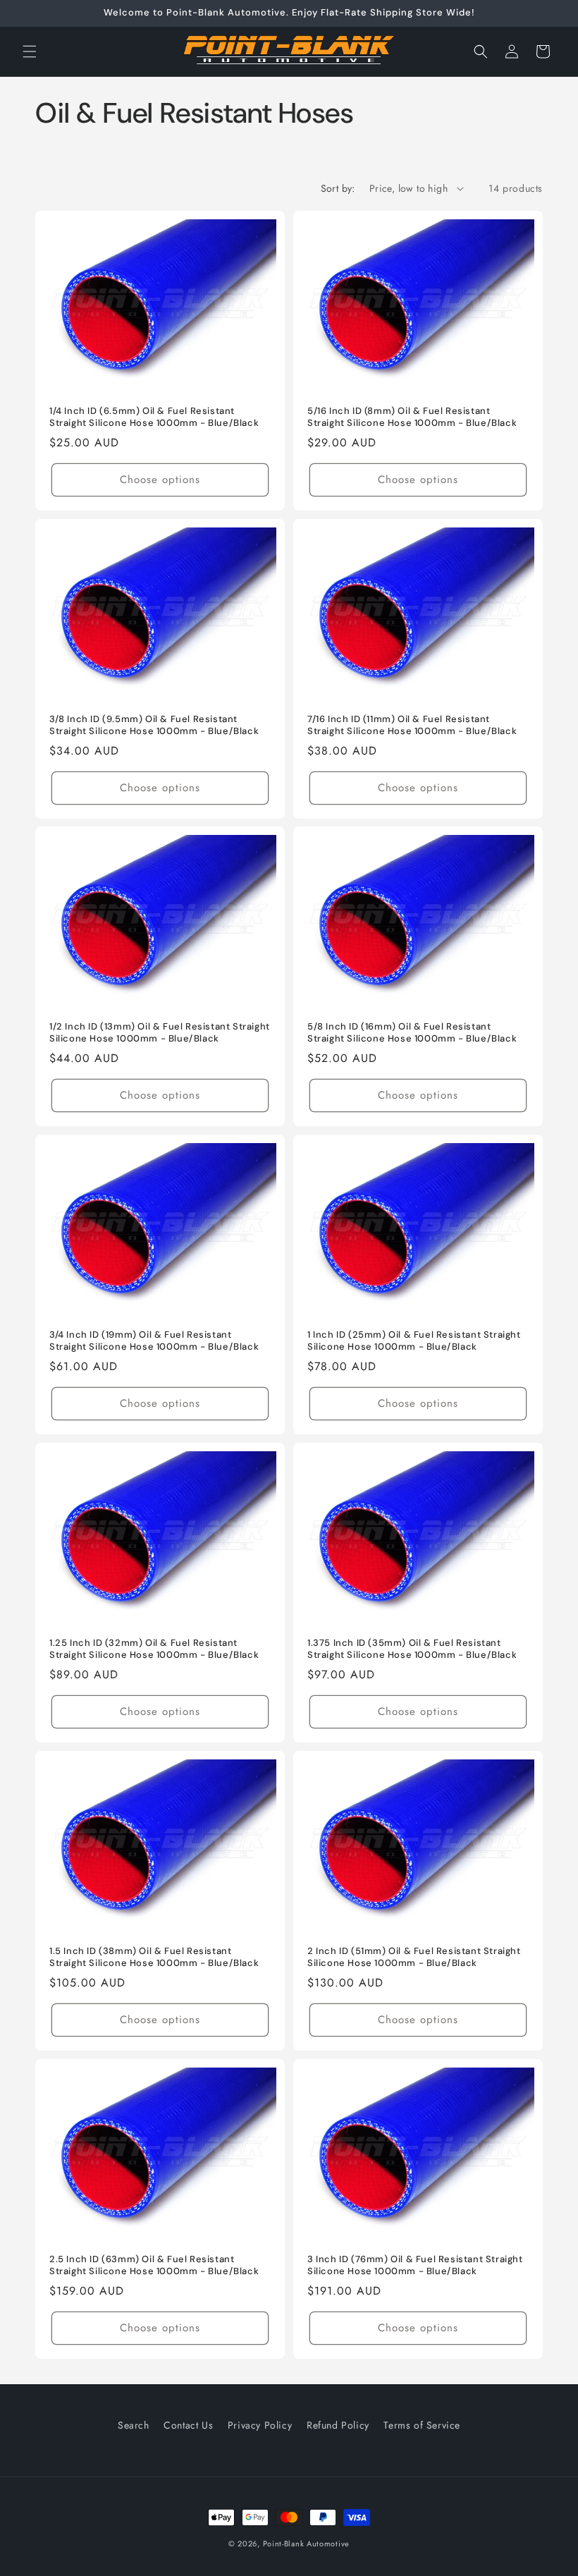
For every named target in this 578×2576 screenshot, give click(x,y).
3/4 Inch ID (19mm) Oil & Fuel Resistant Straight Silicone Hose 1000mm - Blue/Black (154, 1341)
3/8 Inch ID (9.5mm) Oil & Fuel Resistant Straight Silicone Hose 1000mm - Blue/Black (154, 725)
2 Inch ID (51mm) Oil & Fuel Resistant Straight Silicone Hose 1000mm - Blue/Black (414, 1957)
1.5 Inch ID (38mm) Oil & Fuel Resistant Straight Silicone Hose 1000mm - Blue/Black (154, 1957)
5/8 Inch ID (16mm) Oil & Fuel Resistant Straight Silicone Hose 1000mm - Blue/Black (412, 1033)
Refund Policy (338, 2425)
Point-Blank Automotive (306, 2544)
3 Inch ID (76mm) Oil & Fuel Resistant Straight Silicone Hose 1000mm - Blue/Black (415, 2265)
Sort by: (338, 188)
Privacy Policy (260, 2425)
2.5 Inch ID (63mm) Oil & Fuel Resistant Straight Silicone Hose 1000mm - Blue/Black (154, 2265)
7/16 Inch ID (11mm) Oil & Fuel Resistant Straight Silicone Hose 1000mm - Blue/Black (412, 725)
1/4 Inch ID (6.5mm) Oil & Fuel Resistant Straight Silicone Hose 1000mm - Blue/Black (154, 417)
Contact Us (188, 2425)
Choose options (160, 480)
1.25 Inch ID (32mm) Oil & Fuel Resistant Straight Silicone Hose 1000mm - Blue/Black (154, 1649)
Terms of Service (422, 2425)
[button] (30, 51)
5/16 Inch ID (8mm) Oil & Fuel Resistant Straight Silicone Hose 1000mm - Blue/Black (412, 417)
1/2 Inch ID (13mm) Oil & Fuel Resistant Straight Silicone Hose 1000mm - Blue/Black (160, 1033)
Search (134, 2425)
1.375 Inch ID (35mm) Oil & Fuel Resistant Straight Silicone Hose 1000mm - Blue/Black (412, 1649)
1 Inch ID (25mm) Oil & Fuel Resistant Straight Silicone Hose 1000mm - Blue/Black (414, 1341)
